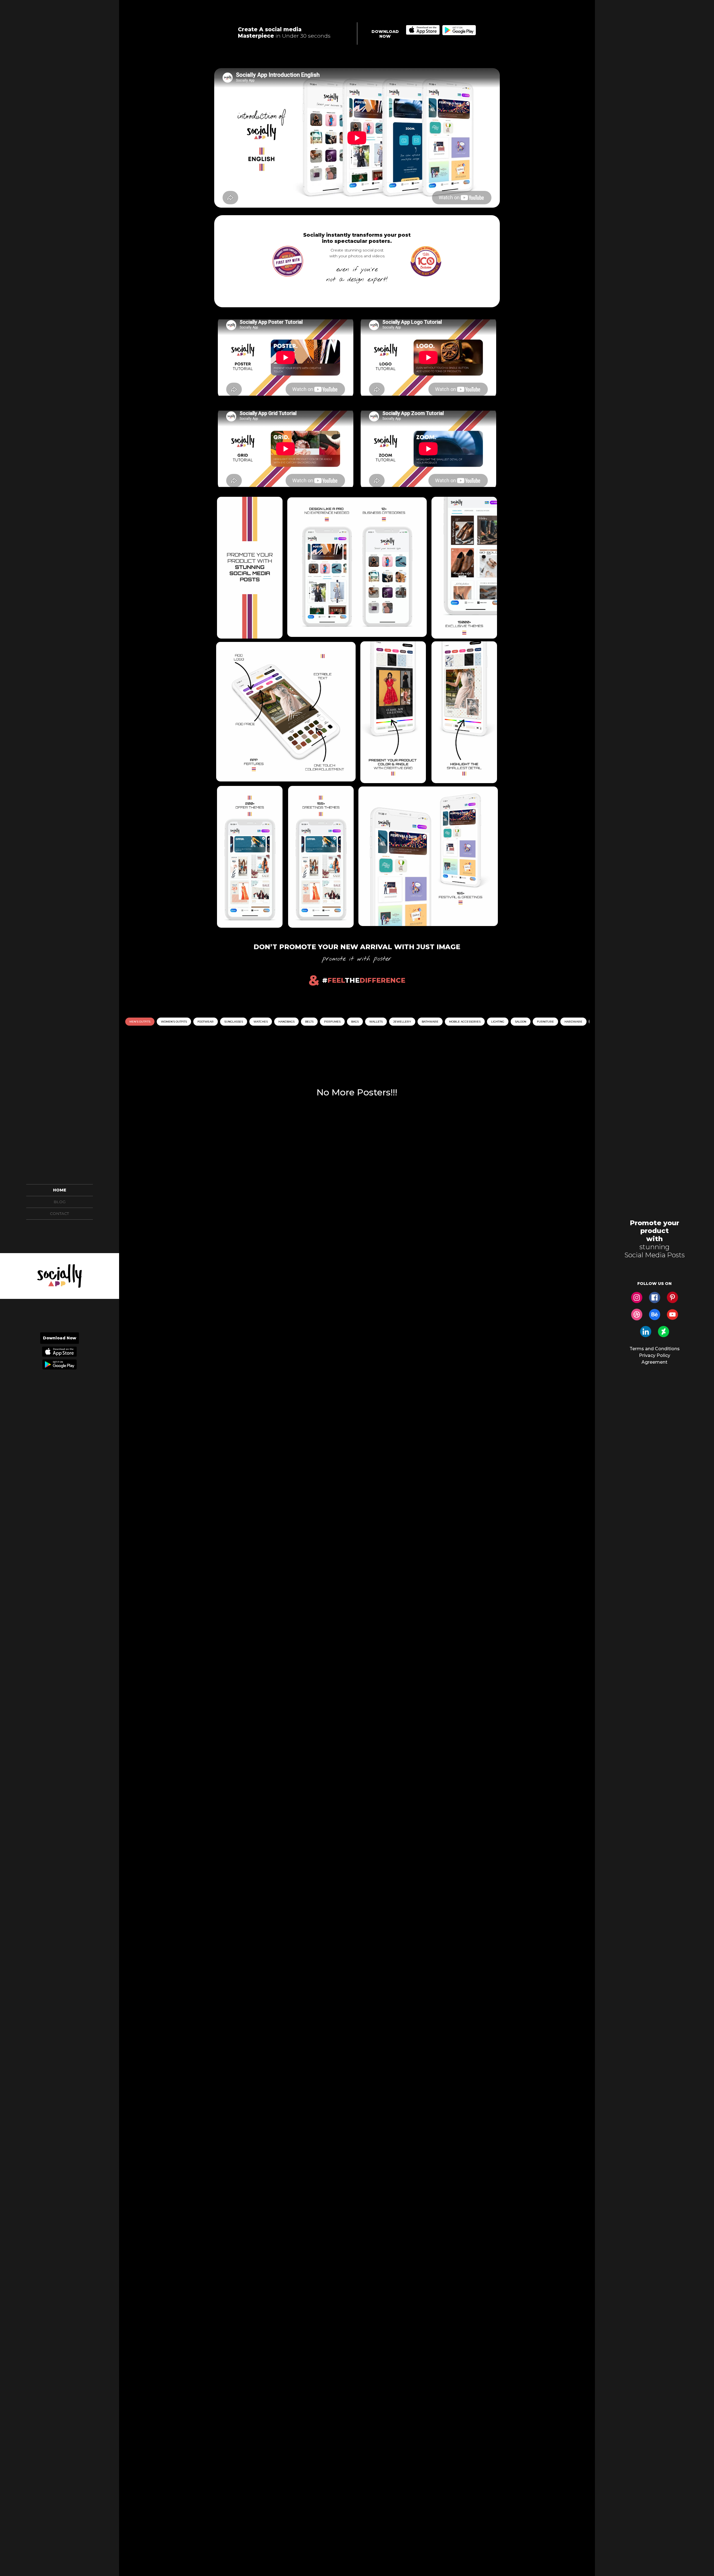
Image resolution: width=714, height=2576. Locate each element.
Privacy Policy (655, 1355)
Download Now (60, 1338)
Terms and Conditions (655, 1349)
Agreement (654, 1362)
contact (59, 1213)
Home (60, 1190)
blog (60, 1202)
